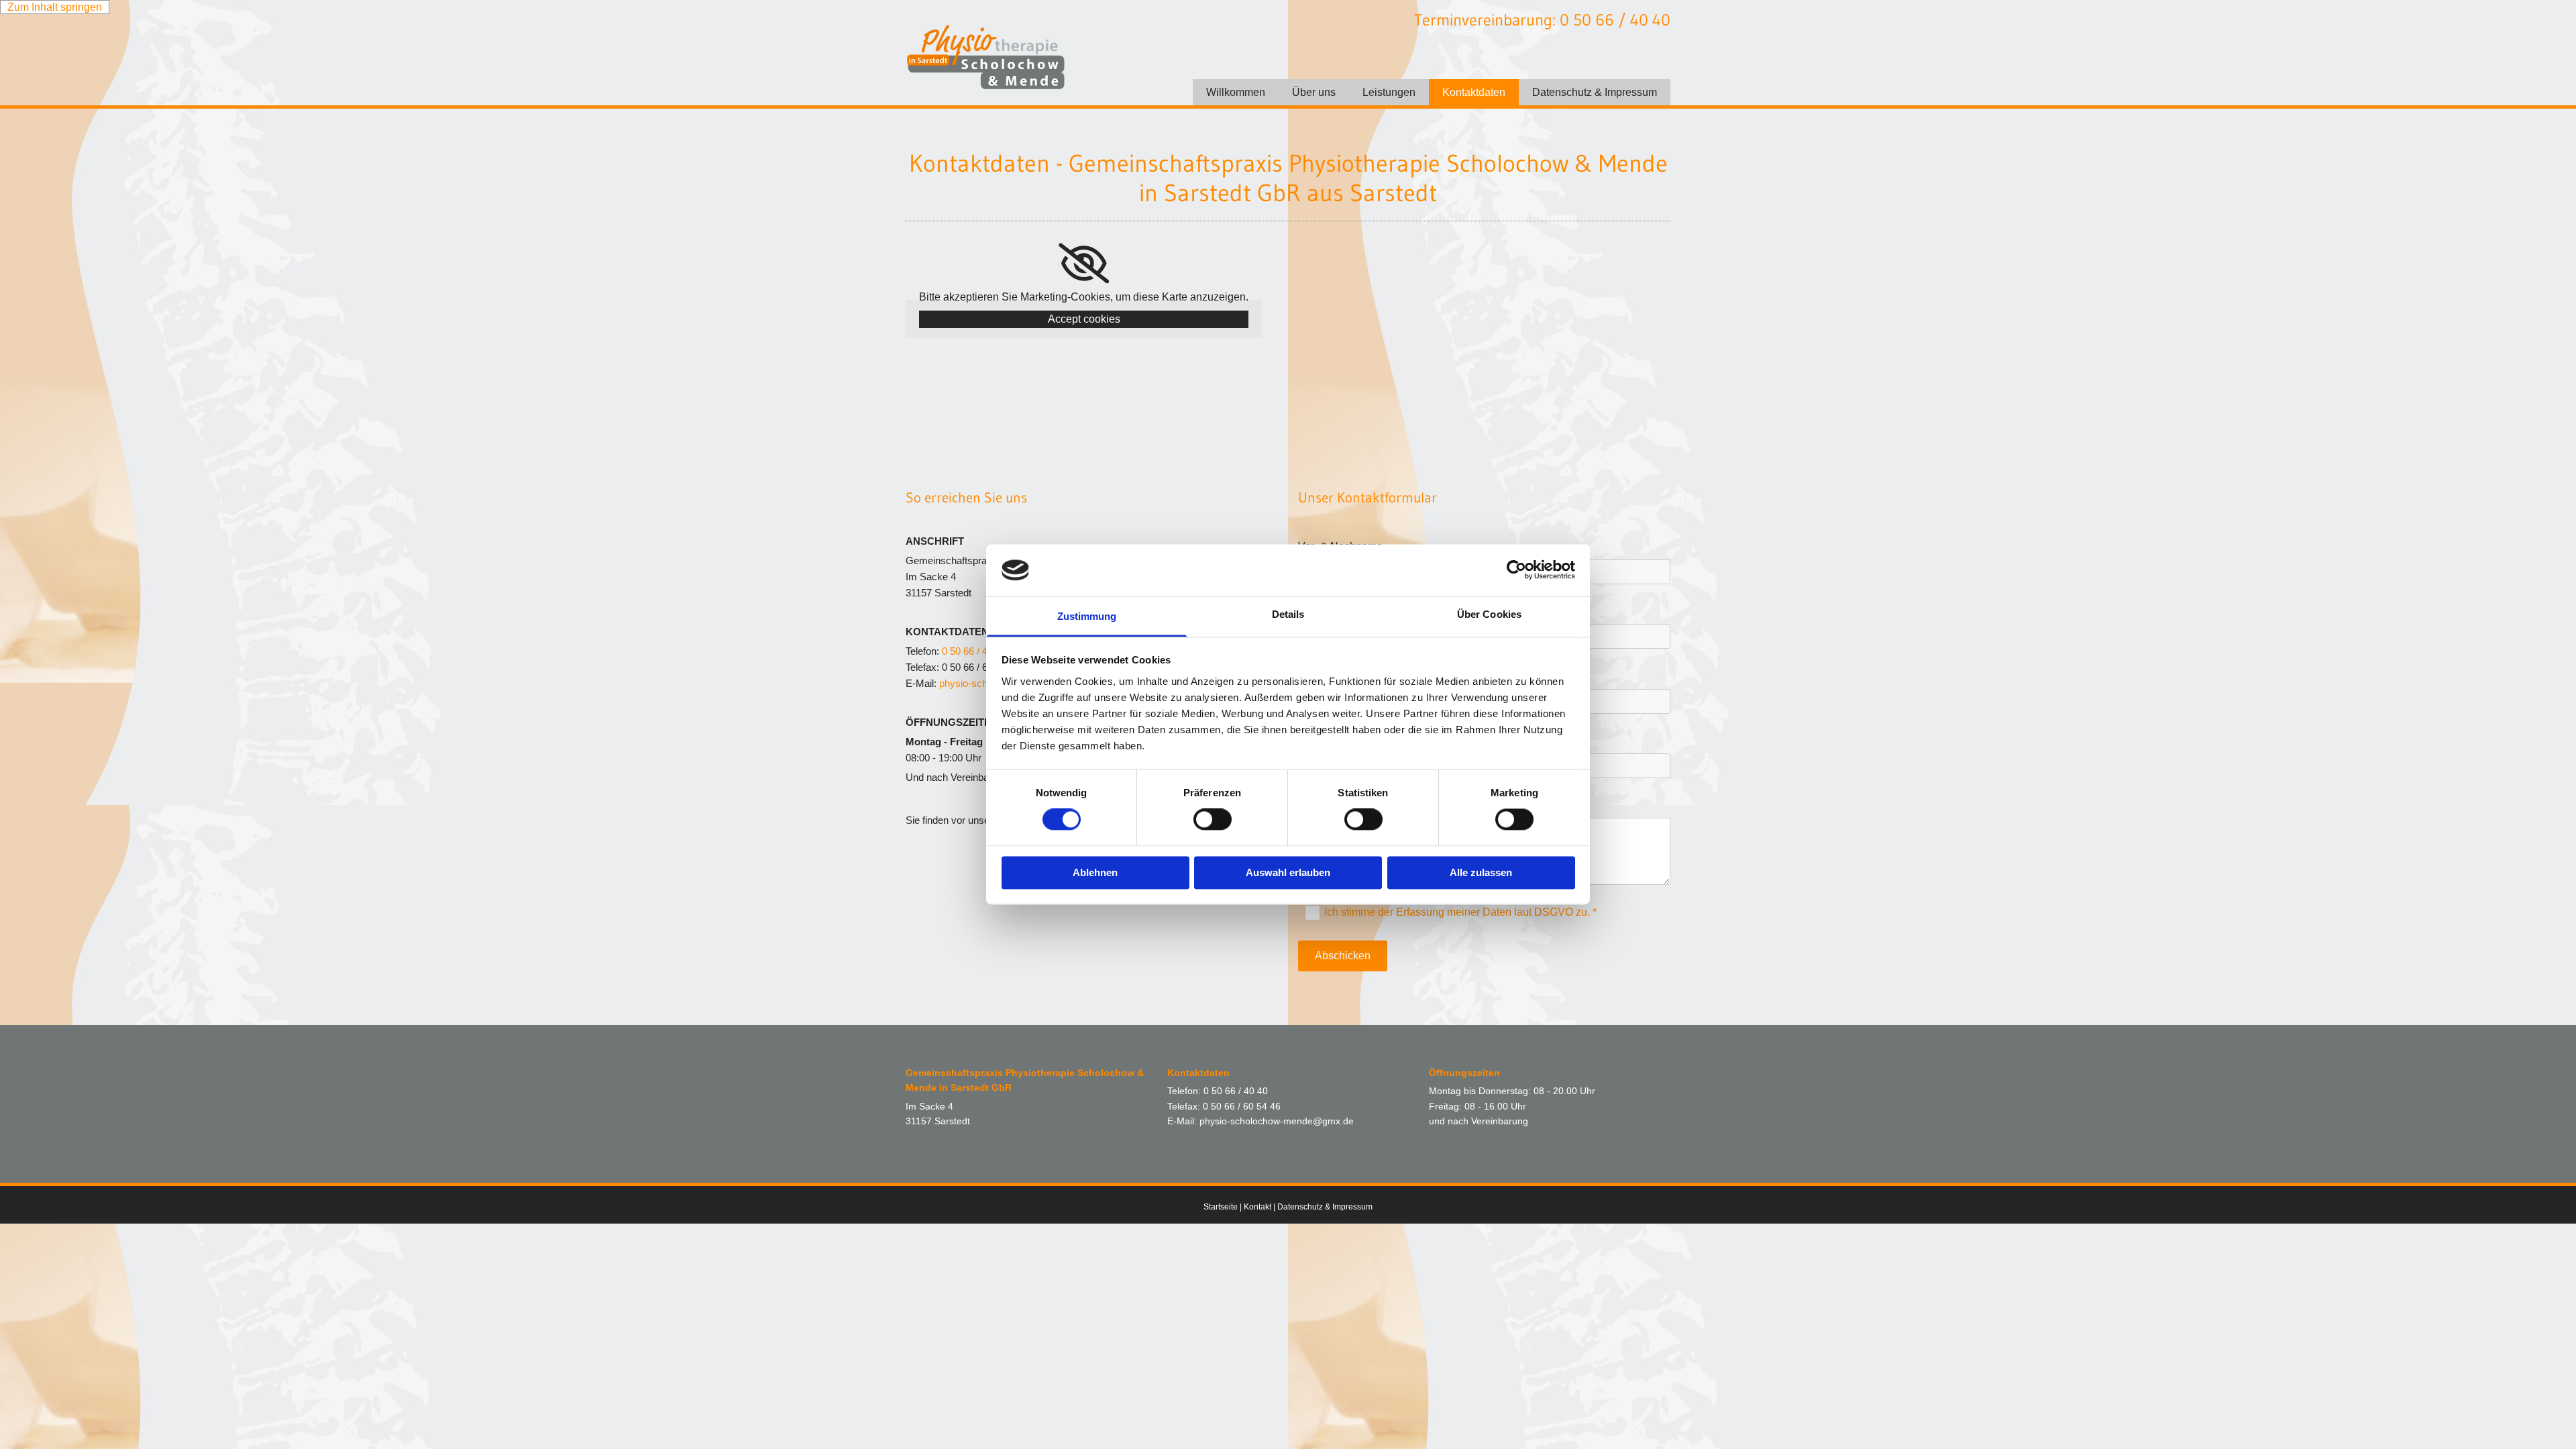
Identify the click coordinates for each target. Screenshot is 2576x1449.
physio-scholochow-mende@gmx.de (1277, 1121)
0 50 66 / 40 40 (974, 651)
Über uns (1314, 92)
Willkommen (1236, 92)
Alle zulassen (1481, 872)
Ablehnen (1095, 872)
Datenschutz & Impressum (1595, 92)
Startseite (1221, 1207)
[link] (1084, 264)
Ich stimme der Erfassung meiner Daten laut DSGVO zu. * (1460, 912)
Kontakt (1257, 1207)
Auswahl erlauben (1288, 872)
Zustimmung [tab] (1087, 616)
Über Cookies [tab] (1489, 614)
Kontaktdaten (1474, 92)
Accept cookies (1084, 319)
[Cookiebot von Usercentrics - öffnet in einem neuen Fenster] (1516, 570)
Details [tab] (1288, 614)
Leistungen (1389, 92)
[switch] (1213, 820)
